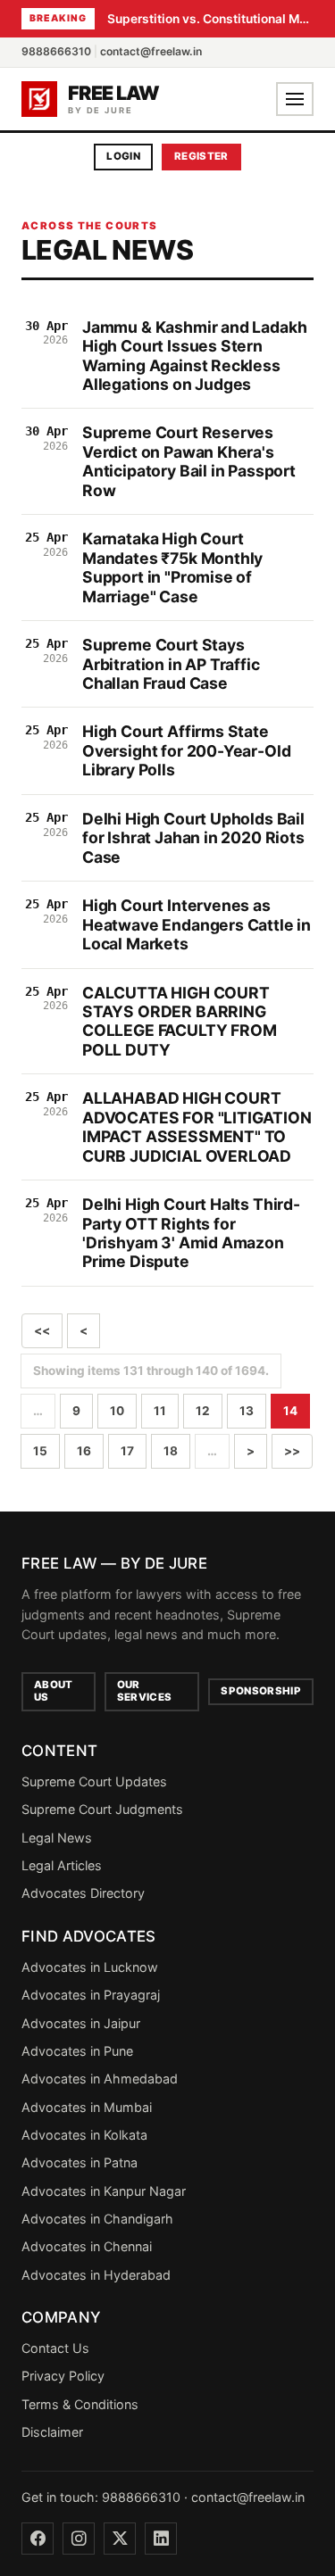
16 (84, 1451)
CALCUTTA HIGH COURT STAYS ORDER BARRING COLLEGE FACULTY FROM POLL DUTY (179, 1021)
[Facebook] (38, 2539)
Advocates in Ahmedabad (100, 2079)
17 (127, 1451)
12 (203, 1411)
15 (40, 1451)
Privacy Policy (63, 2376)
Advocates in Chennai (87, 2246)
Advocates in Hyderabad (96, 2275)
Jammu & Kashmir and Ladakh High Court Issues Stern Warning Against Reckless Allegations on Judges (194, 356)
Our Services (145, 1691)
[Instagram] (79, 2539)
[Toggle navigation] (295, 99)
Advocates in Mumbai (87, 2107)
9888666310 (56, 51)
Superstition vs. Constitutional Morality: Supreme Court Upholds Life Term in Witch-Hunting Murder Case (210, 19)
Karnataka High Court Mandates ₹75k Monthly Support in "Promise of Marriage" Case (172, 567)
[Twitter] (120, 2539)
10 (117, 1411)
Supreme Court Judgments (102, 1809)
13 (247, 1411)
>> (292, 1451)
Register (201, 156)
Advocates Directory (83, 1893)
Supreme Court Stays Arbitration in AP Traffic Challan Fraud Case (171, 664)
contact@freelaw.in (151, 51)
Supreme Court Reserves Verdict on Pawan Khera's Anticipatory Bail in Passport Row (189, 461)
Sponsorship (261, 1691)
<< (42, 1330)
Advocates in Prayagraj (91, 1995)
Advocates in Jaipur (81, 2023)
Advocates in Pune (77, 2051)
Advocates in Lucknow (90, 1967)
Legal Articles (62, 1865)
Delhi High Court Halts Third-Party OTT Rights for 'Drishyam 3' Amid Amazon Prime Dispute (191, 1233)
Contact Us (55, 2348)
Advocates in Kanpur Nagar (104, 2191)
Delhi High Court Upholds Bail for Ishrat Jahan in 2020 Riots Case (193, 838)
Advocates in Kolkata (84, 2135)
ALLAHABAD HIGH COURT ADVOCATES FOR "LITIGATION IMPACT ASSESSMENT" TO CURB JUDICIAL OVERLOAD (197, 1126)
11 (160, 1411)
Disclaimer (52, 2432)
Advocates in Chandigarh (97, 2219)
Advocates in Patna (80, 2162)
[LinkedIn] (161, 2539)
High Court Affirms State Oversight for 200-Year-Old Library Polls (186, 750)
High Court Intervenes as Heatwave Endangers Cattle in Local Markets (197, 924)
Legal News (57, 1838)
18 (171, 1451)
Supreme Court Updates (94, 1781)
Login (123, 156)
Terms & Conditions (80, 2404)
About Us (54, 1691)
